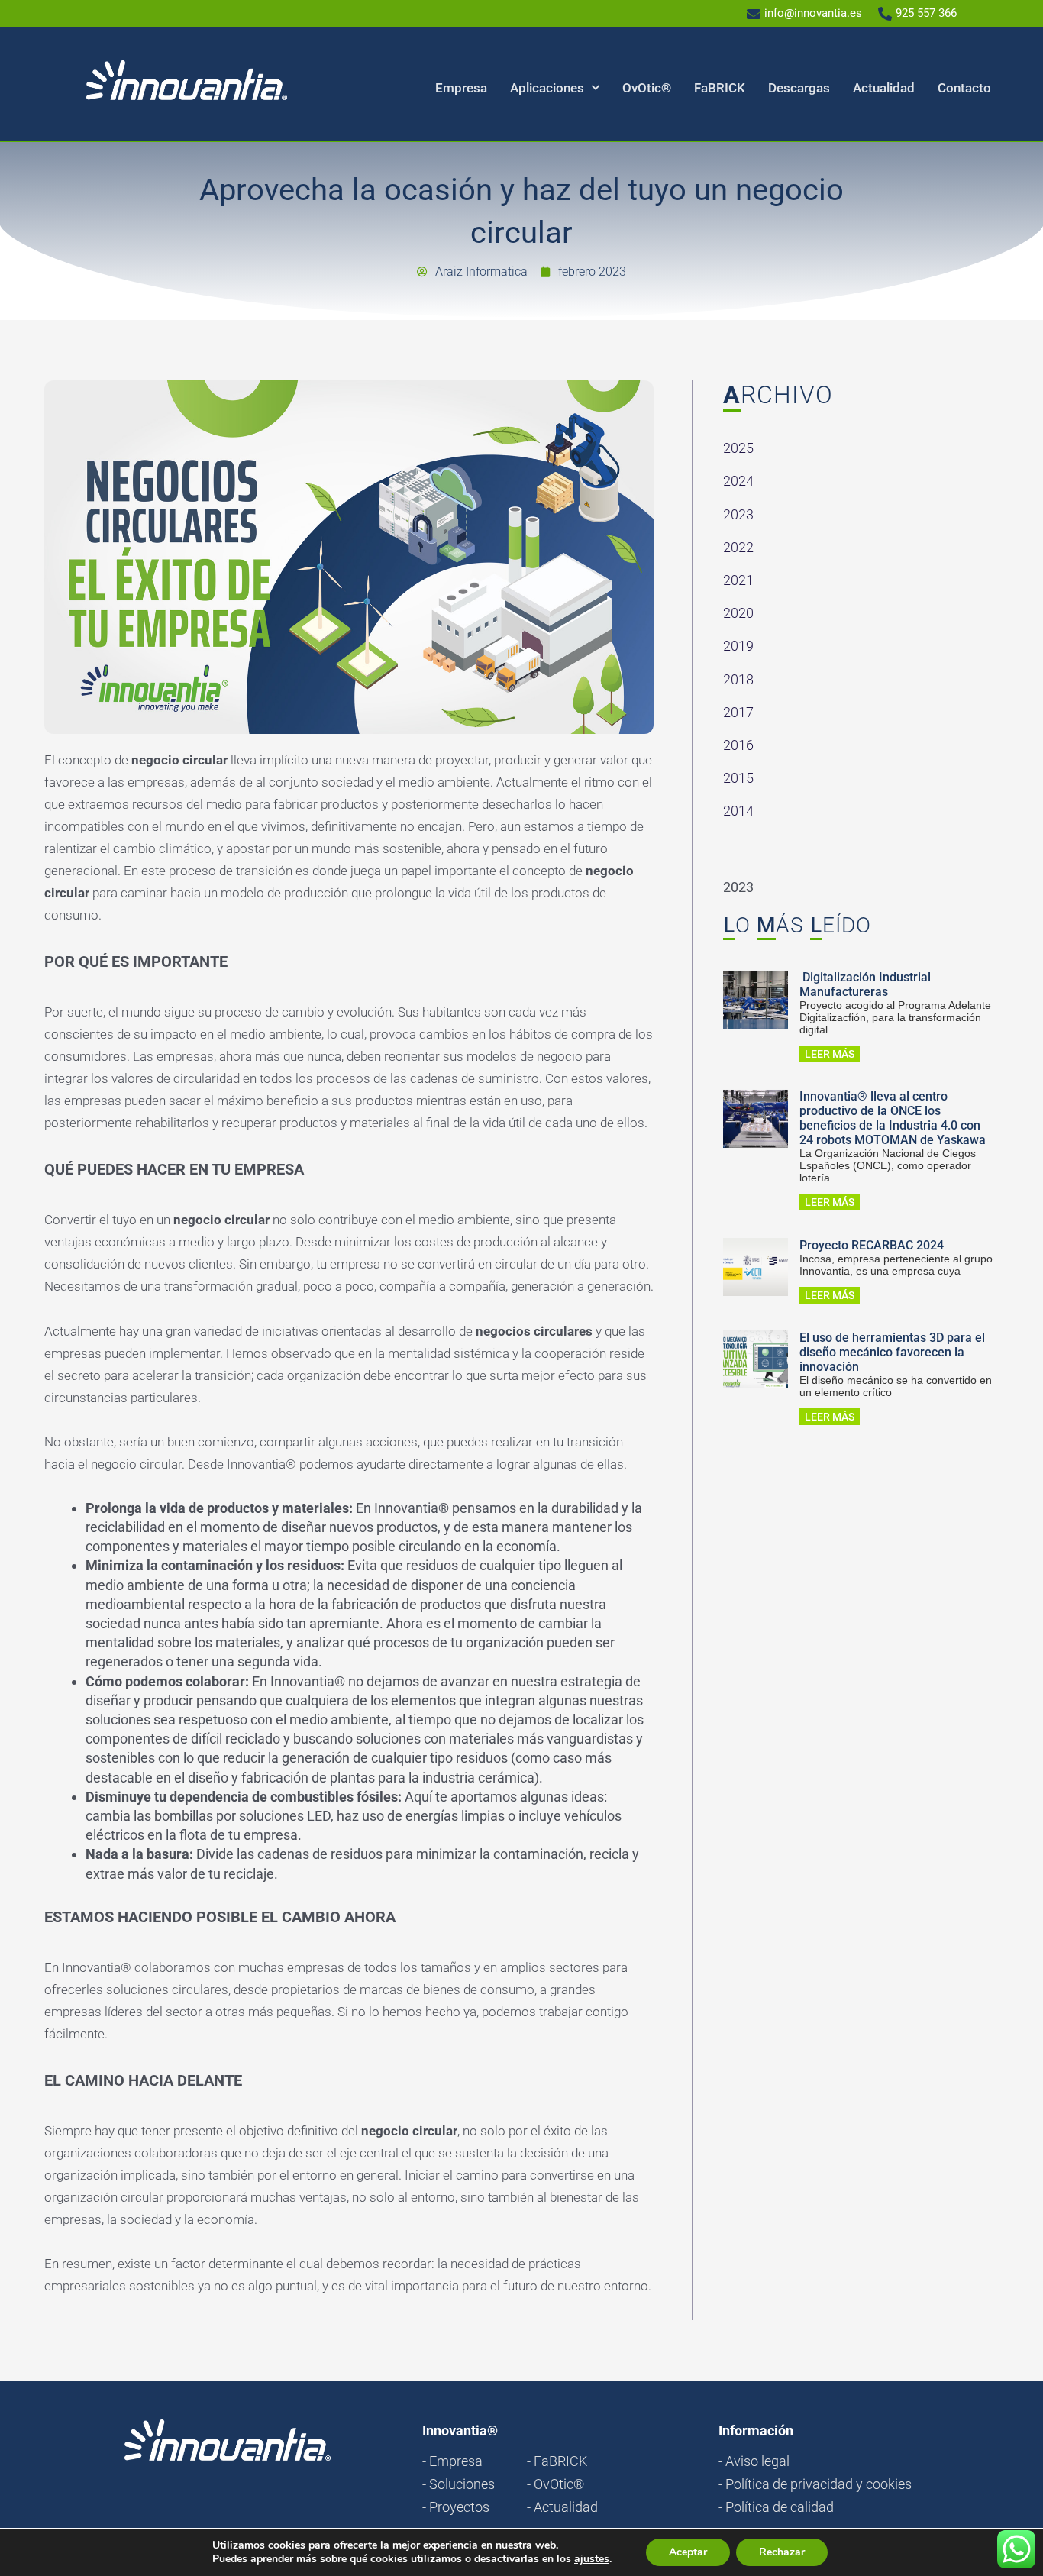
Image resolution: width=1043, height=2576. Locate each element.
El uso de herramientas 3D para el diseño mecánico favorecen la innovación (892, 1352)
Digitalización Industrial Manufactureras (865, 984)
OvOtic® (647, 88)
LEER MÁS (830, 1054)
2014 (738, 811)
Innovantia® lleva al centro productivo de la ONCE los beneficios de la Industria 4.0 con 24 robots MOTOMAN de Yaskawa (893, 1118)
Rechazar (782, 2552)
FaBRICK (720, 88)
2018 (738, 679)
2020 (738, 613)
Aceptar (688, 2552)
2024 (738, 481)
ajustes (592, 2559)
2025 (738, 448)
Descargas (799, 88)
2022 (738, 547)
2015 (738, 778)
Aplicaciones (547, 88)
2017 (738, 712)
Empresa (461, 88)
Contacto (964, 88)
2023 (738, 514)
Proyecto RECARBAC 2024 (872, 1245)
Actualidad (884, 88)
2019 (738, 646)
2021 (738, 580)
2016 (738, 745)
